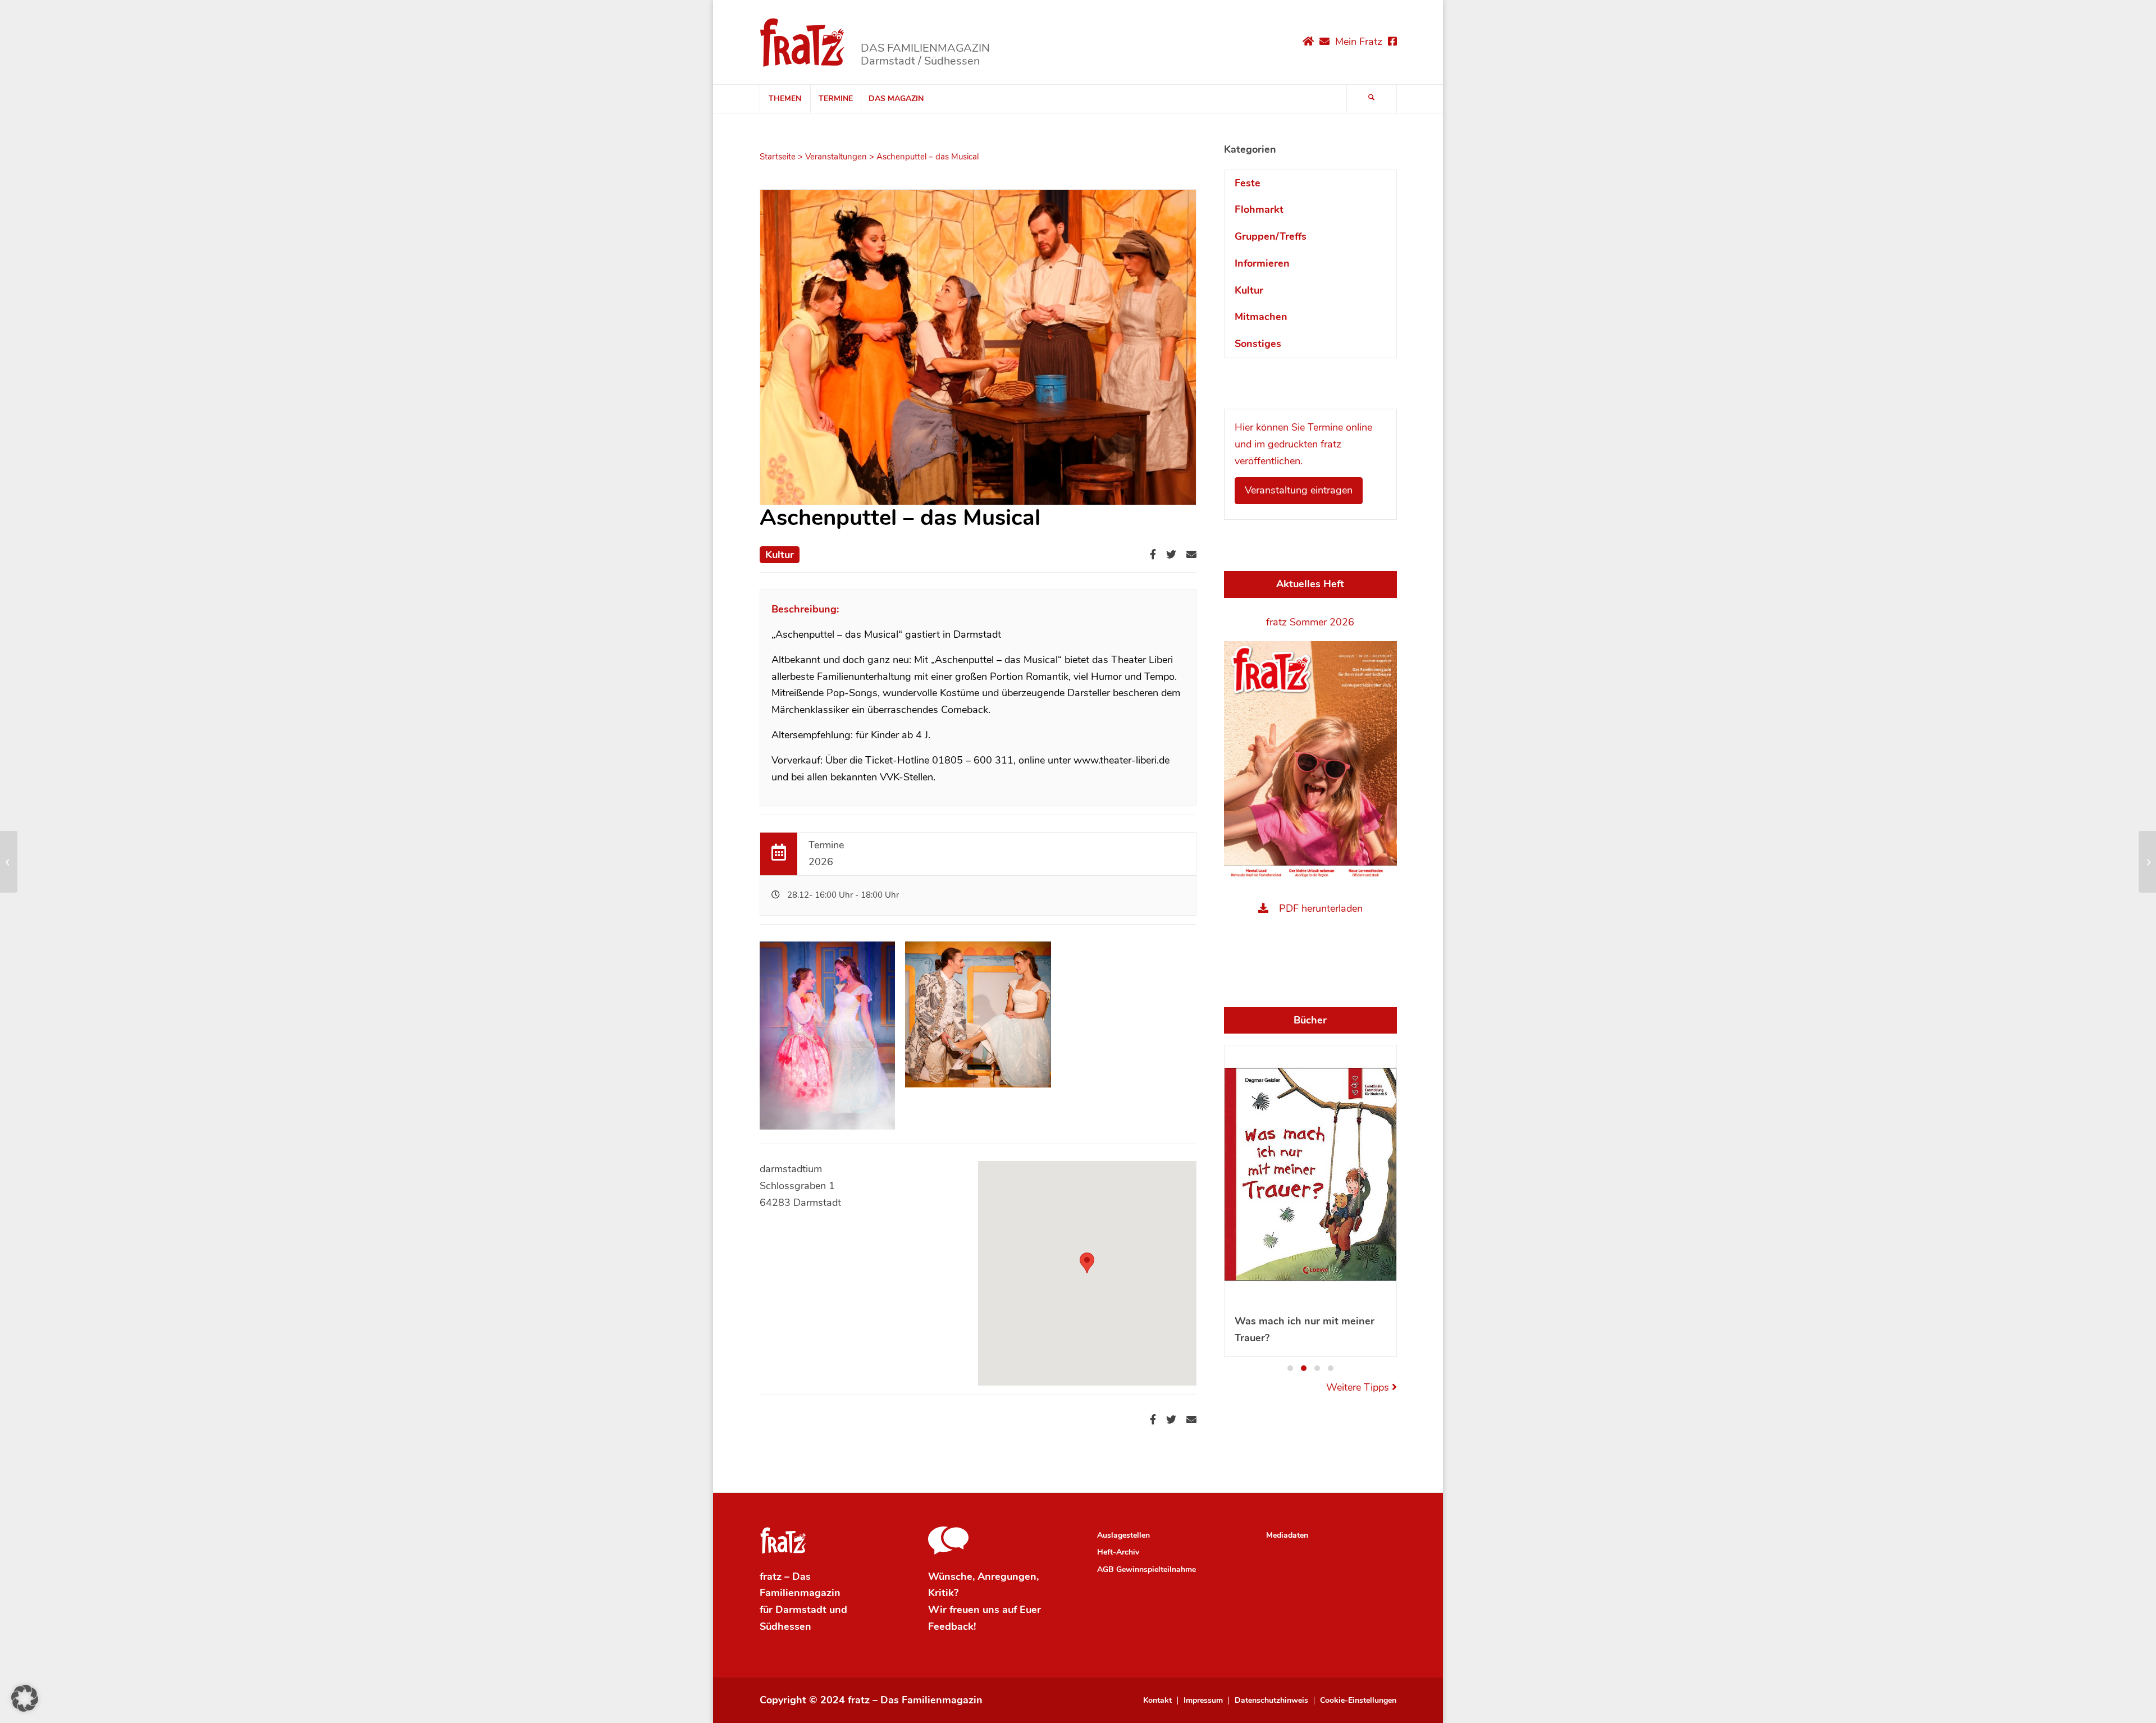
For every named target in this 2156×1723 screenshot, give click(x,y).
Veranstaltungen (836, 157)
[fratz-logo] (803, 42)
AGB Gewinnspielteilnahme (1146, 1534)
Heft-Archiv (1118, 1517)
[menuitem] (785, 99)
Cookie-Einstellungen (1358, 1665)
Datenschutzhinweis (1271, 1665)
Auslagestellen (1123, 1499)
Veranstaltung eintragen (1299, 490)
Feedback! (952, 1591)
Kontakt (1157, 1665)
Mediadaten (1287, 1499)
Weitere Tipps (1359, 1130)
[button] (1290, 1111)
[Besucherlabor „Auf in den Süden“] (9, 862)
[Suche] (1372, 99)
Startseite (778, 157)
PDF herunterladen (1321, 908)
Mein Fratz (1359, 42)
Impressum (1203, 1665)
